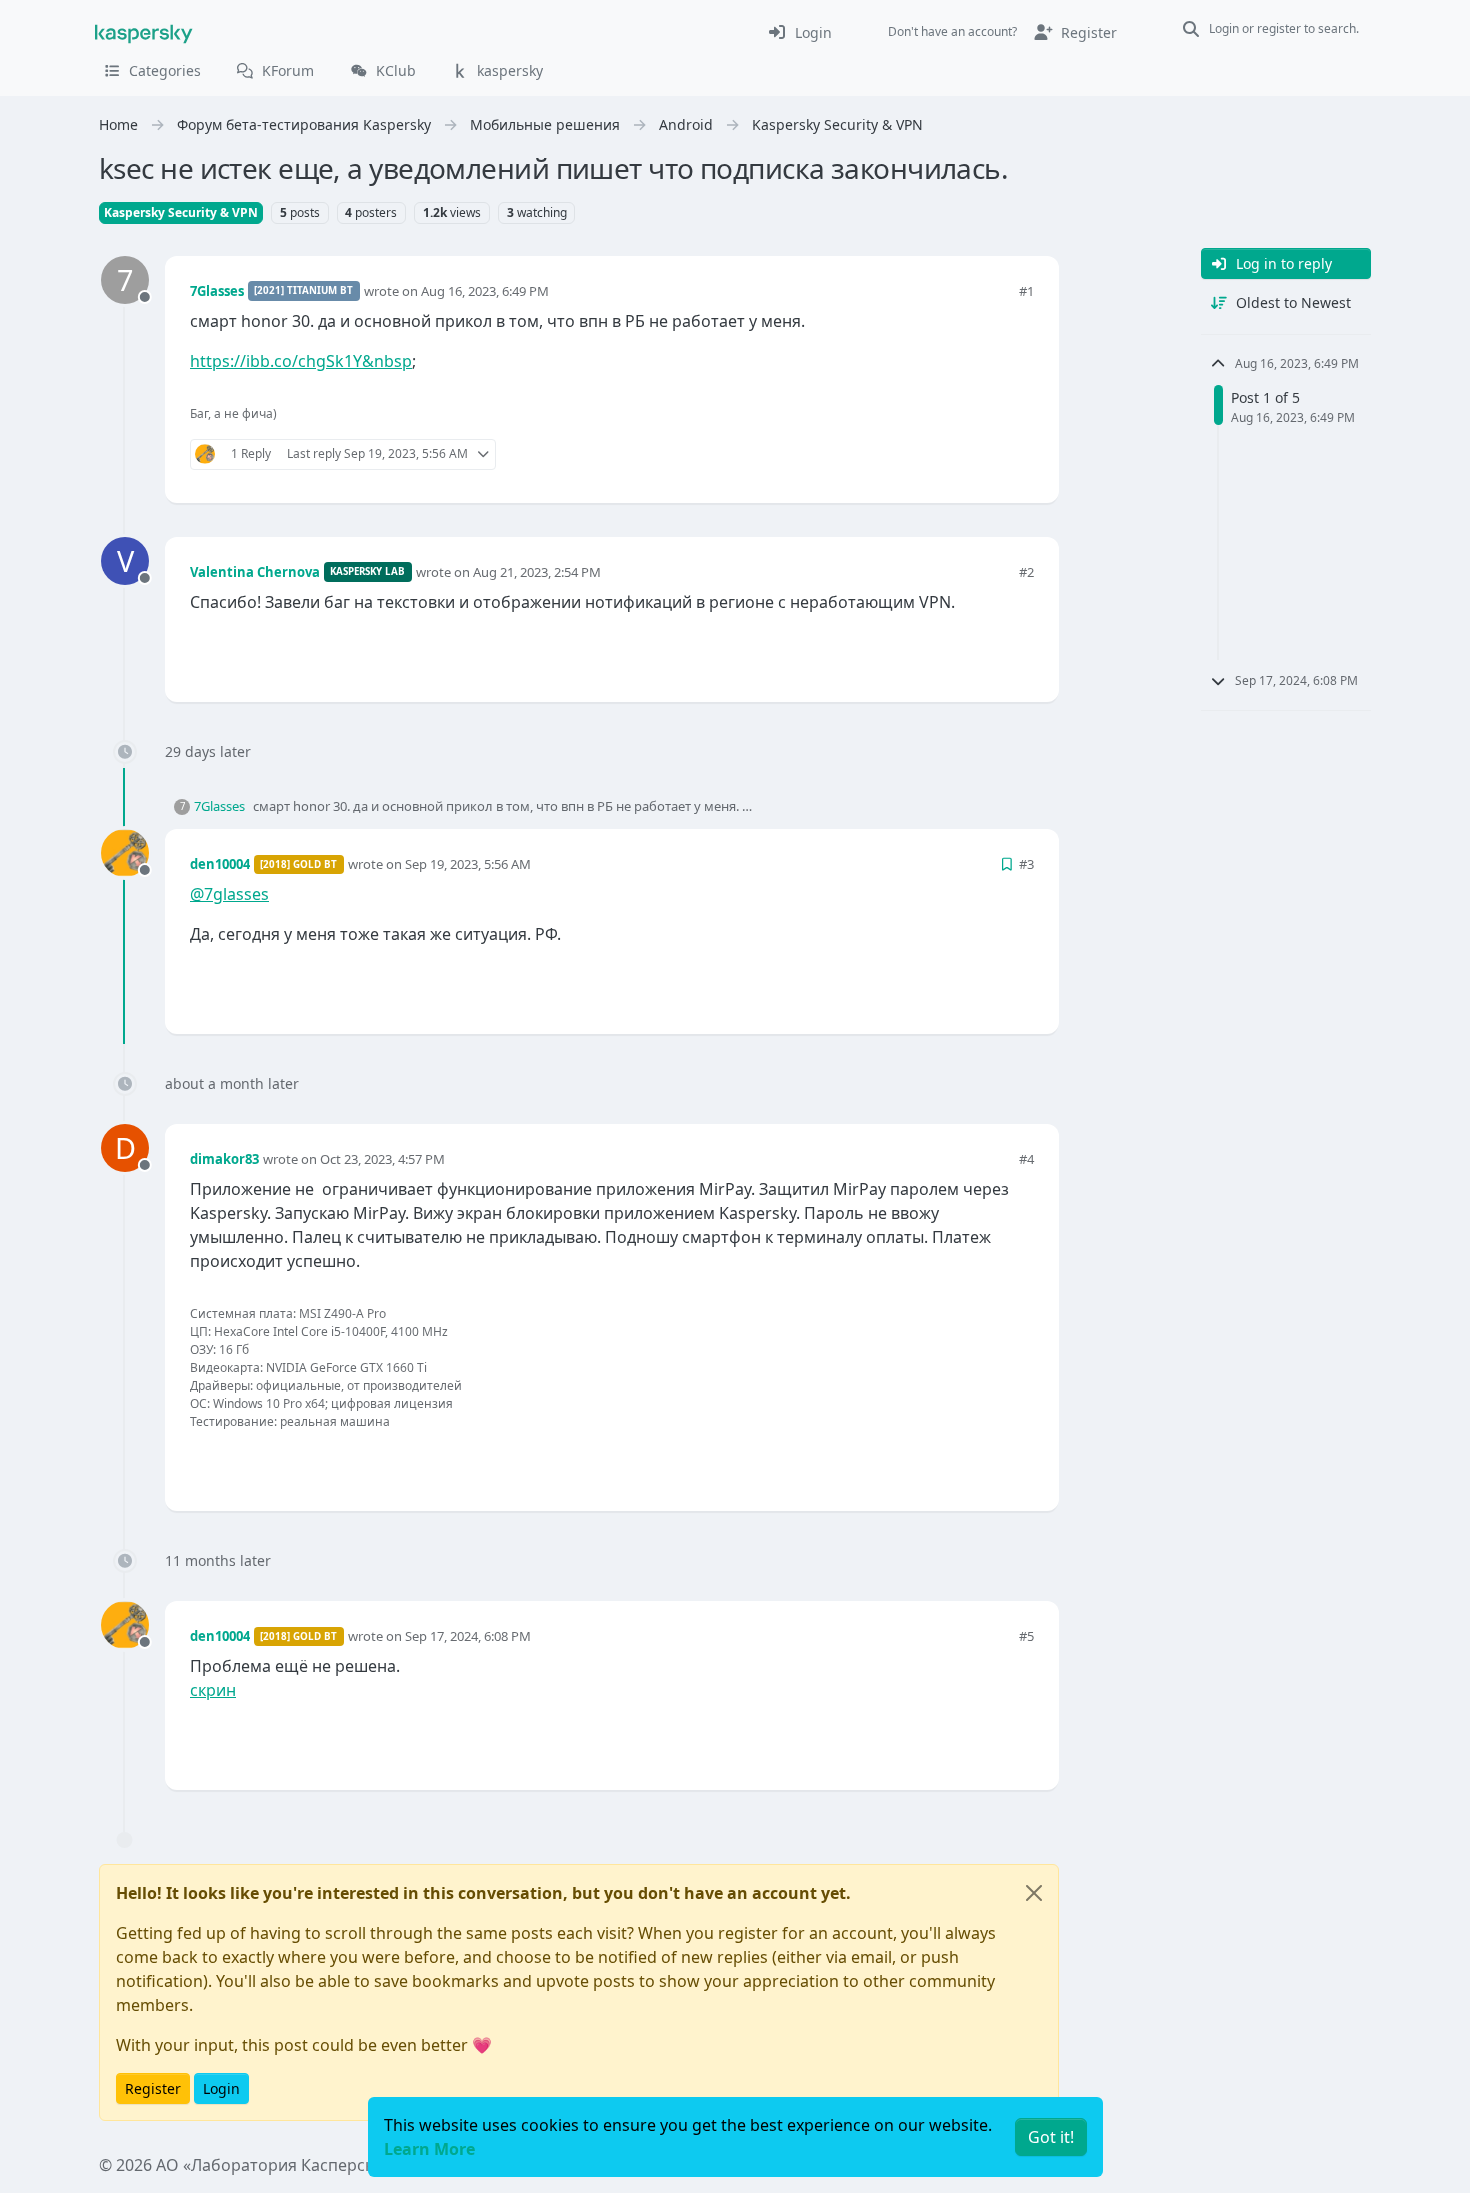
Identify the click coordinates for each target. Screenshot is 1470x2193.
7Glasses (217, 291)
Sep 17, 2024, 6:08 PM (468, 1636)
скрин (213, 1690)
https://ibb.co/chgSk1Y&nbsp (301, 361)
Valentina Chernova (255, 572)
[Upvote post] (947, 454)
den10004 (220, 864)
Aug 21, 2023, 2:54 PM (537, 572)
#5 (1026, 1636)
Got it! (1051, 2137)
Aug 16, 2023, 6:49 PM (485, 291)
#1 (1026, 291)
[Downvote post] (1017, 454)
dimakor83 (224, 1159)
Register (153, 2088)
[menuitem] (799, 32)
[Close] (1034, 1893)
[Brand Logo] (144, 32)
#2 (1026, 572)
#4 (1026, 1159)
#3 (1026, 864)
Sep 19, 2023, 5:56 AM (468, 864)
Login (221, 2088)
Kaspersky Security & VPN (181, 212)
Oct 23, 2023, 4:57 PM (382, 1159)
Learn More (429, 2149)
